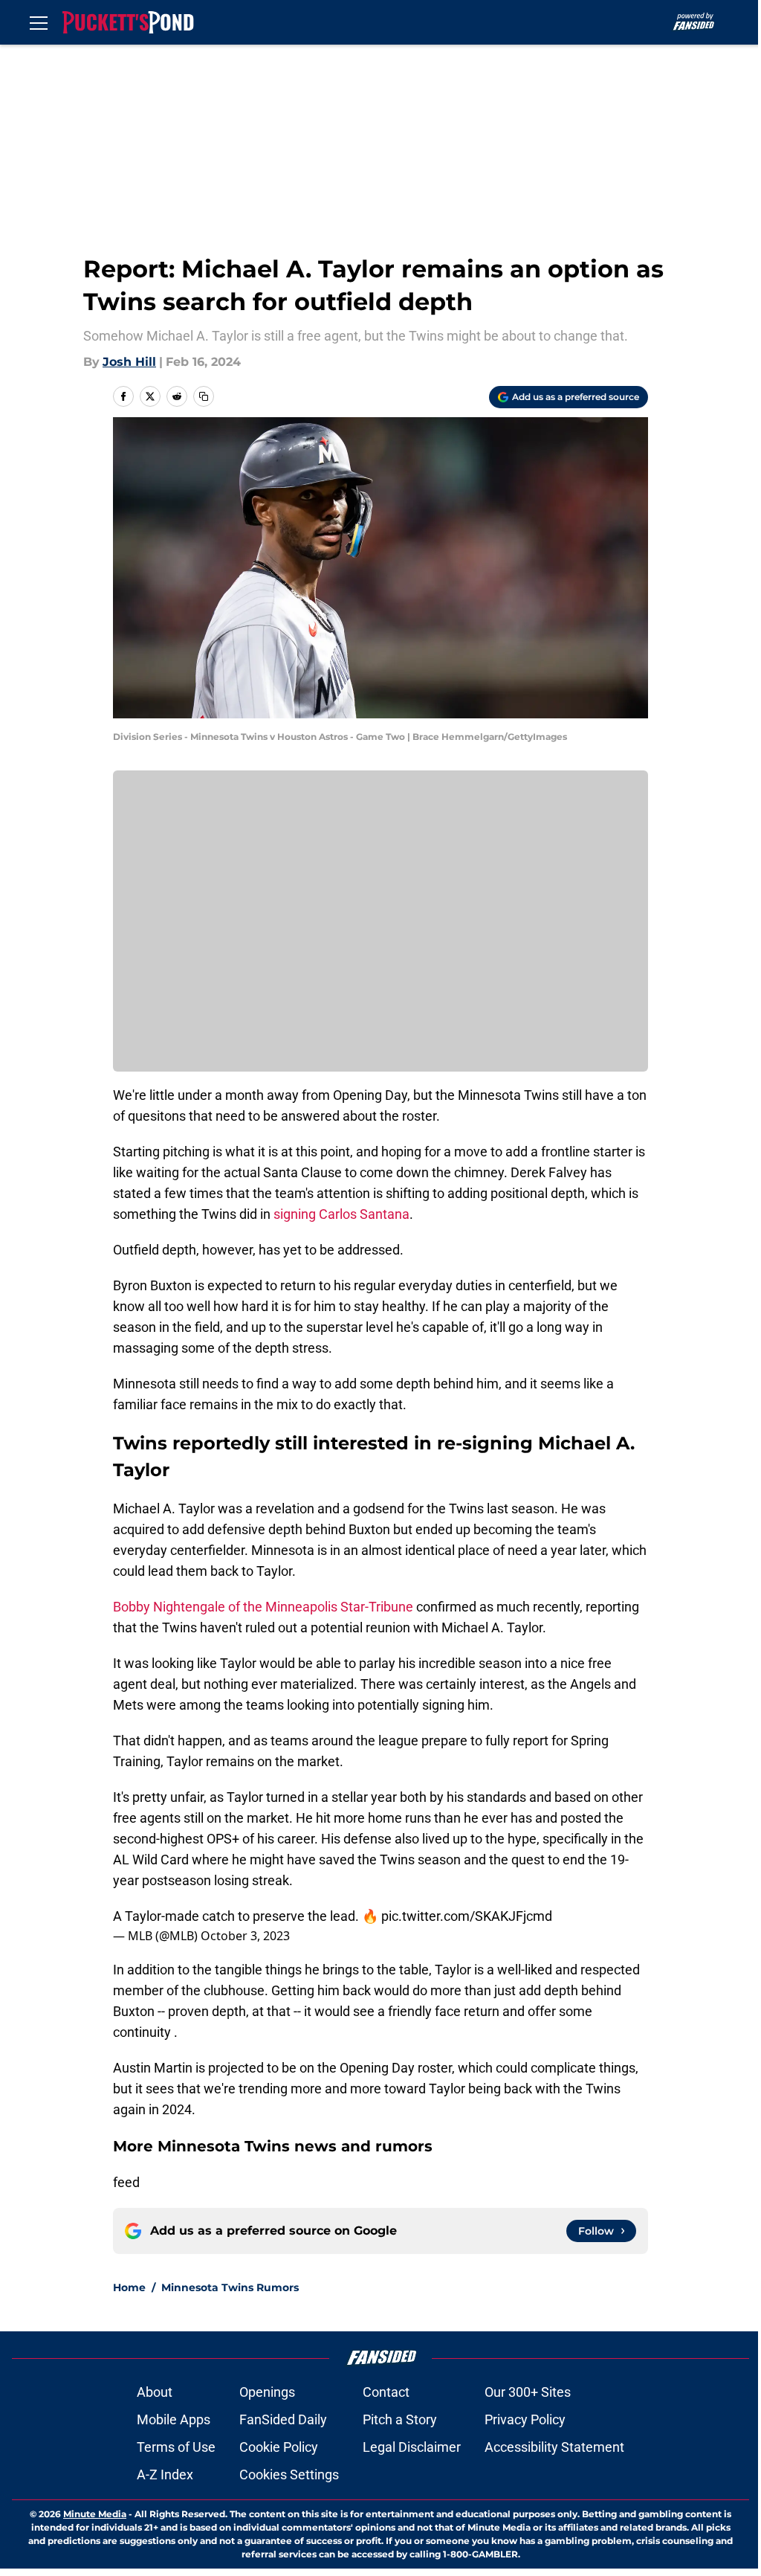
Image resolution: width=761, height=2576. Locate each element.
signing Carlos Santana (341, 1214)
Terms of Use (176, 2447)
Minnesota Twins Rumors (230, 2287)
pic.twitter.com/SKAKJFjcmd (467, 1916)
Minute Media (95, 2514)
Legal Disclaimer (412, 2447)
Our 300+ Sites (528, 2392)
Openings (267, 2392)
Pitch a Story (400, 2419)
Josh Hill (129, 362)
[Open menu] (39, 22)
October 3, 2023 (245, 1936)
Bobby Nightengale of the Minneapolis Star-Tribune (263, 1607)
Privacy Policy (525, 2419)
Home (129, 2287)
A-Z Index (165, 2474)
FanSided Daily (283, 2419)
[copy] (204, 396)
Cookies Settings (289, 2474)
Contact (386, 2392)
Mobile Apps (174, 2419)
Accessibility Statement (554, 2447)
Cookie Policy (279, 2447)
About (155, 2392)
